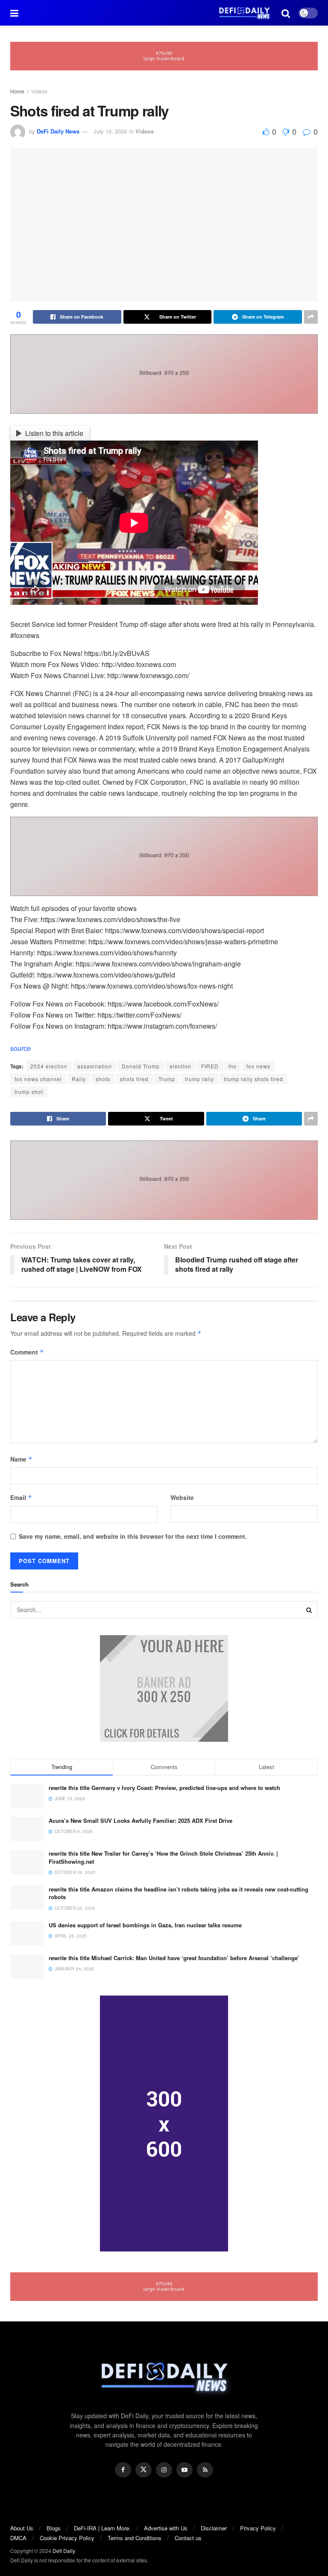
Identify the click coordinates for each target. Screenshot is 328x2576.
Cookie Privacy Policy (67, 2538)
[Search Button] (309, 1610)
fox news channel (38, 1079)
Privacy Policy (258, 2528)
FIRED (210, 1066)
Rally (79, 1079)
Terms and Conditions (135, 2538)
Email (21, 1497)
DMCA (18, 2538)
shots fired (134, 1079)
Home (17, 91)
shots (103, 1079)
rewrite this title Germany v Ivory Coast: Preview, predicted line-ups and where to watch (164, 1788)
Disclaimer (214, 2528)
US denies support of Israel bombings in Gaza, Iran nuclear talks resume (145, 1925)
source (20, 1048)
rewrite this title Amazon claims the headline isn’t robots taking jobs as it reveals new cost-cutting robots (179, 1893)
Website (182, 1497)
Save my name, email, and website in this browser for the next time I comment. (133, 1536)
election (180, 1066)
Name (21, 1459)
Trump (167, 1079)
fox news (258, 1066)
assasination (95, 1066)
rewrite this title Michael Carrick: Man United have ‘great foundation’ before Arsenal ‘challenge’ (174, 1958)
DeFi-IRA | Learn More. (102, 2528)
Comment (27, 1352)
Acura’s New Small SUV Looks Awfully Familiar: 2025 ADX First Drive (141, 1820)
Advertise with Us (166, 2528)
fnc (233, 1066)
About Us (22, 2528)
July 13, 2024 (110, 131)
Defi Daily (64, 2551)
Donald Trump (141, 1066)
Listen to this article (54, 433)
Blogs (54, 2528)
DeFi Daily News (58, 131)
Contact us (188, 2538)
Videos (39, 91)
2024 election (49, 1066)
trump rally (199, 1079)
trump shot (29, 1092)
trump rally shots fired (253, 1079)
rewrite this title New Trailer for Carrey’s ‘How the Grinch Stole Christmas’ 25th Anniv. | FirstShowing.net (163, 1857)
